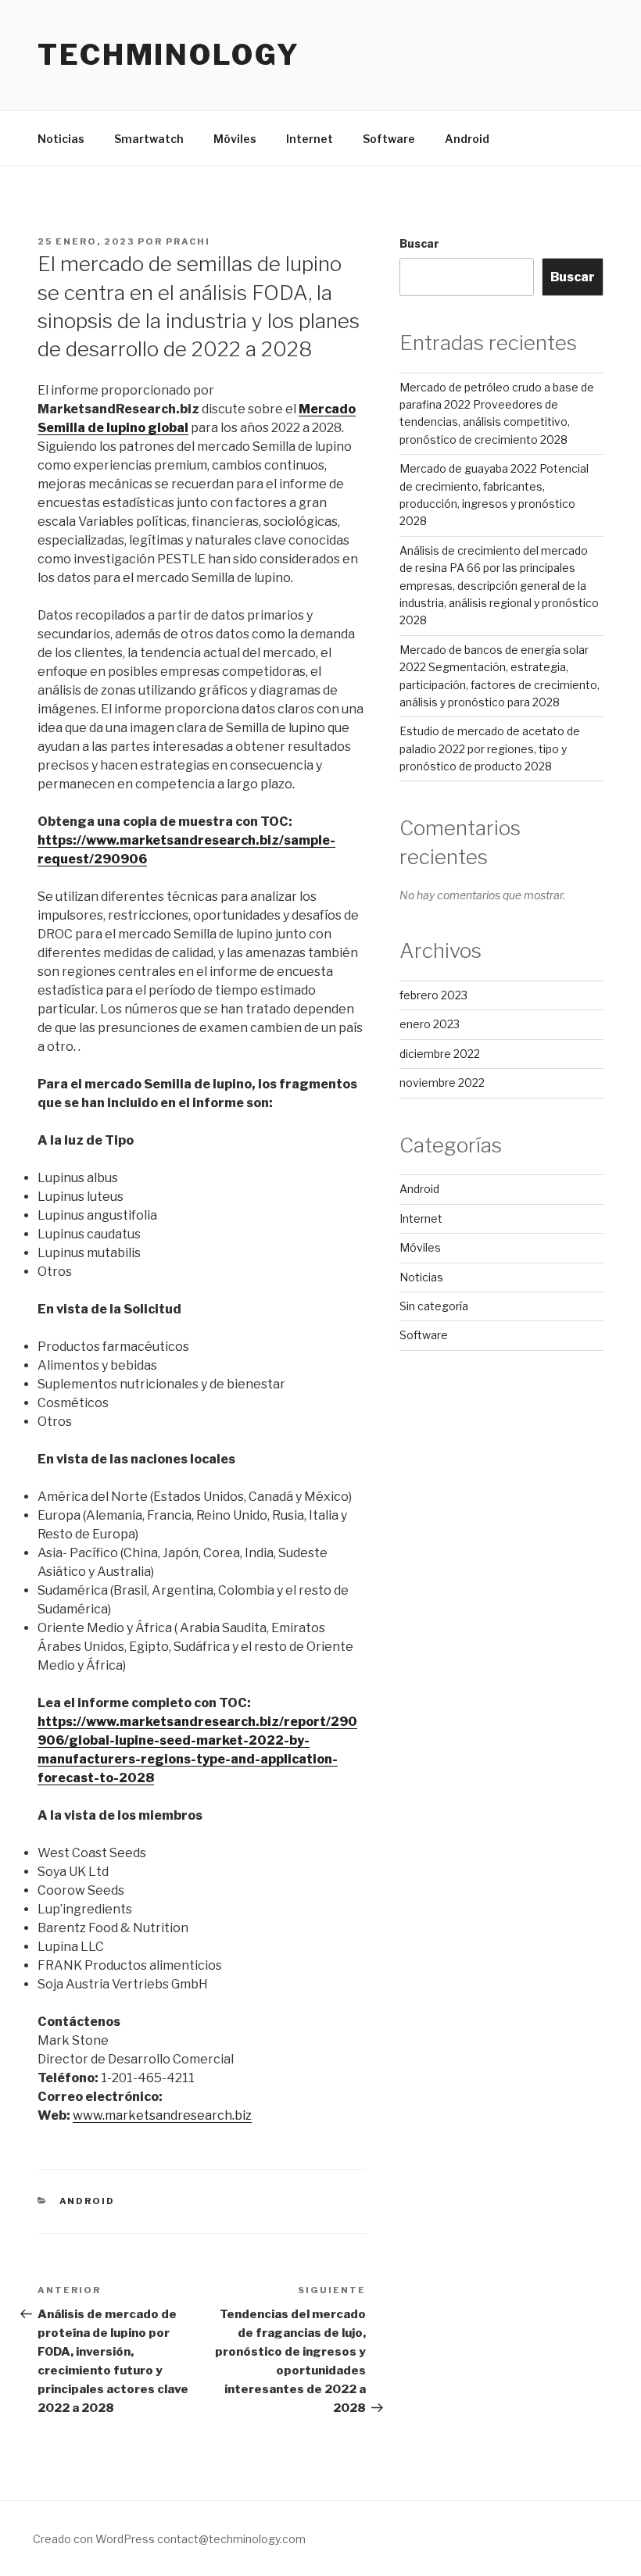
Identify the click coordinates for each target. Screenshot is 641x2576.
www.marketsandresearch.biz (162, 2115)
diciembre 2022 (440, 1054)
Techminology (169, 55)
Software (389, 139)
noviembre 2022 (442, 1083)
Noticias (61, 139)
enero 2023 (430, 1024)
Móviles (235, 139)
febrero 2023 (433, 995)
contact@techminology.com (231, 2539)
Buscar (419, 243)
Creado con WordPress (94, 2539)
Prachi (188, 241)
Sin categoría (434, 1306)
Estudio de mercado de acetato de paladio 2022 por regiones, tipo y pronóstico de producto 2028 (490, 749)
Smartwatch (149, 139)
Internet (310, 139)
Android (467, 139)
